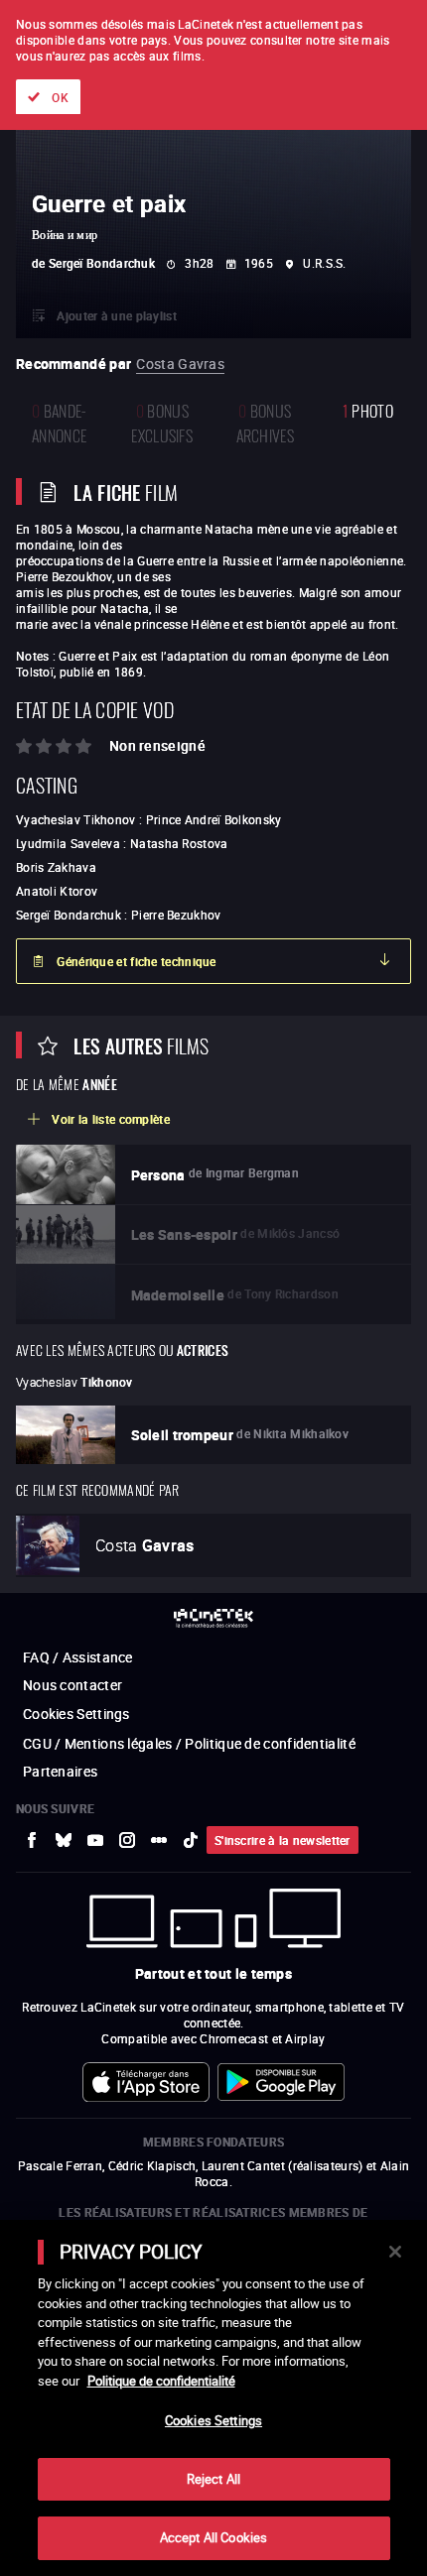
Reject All (213, 2479)
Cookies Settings (213, 2420)
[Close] (395, 2252)
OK (60, 97)
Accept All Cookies (213, 2537)
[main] (213, 2398)
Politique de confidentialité (161, 2381)
